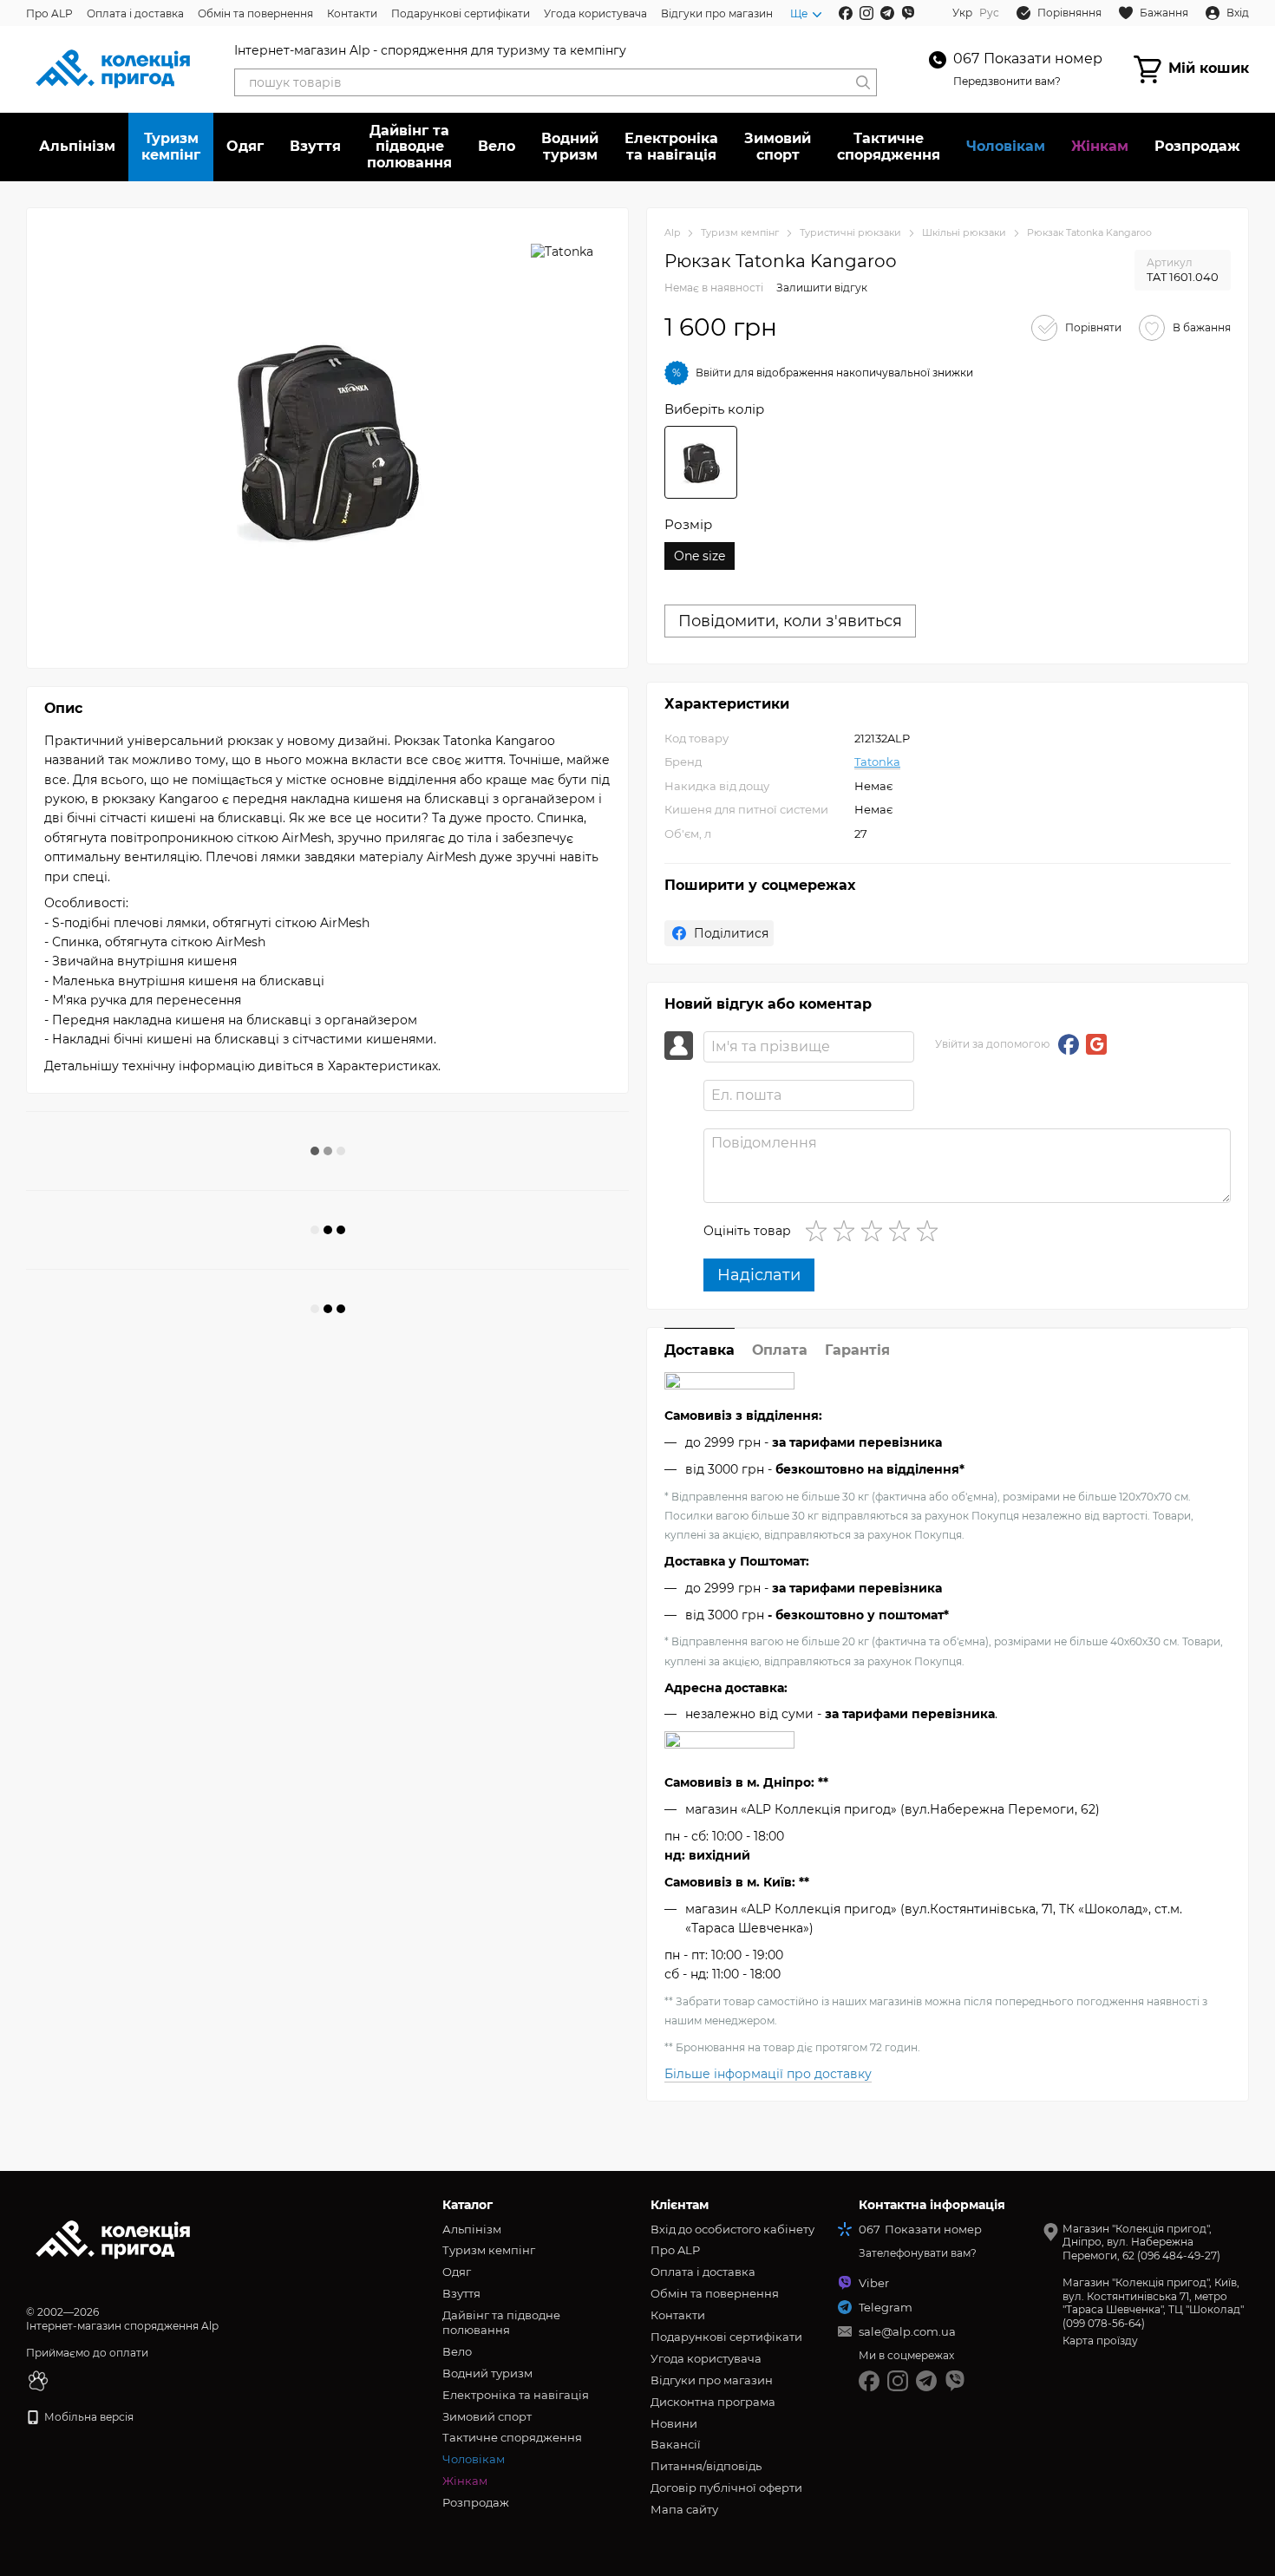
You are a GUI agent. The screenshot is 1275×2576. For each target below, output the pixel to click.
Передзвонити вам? (1007, 81)
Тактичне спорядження (889, 146)
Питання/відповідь (706, 2466)
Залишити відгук (822, 288)
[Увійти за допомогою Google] (1096, 1044)
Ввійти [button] (713, 373)
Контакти (352, 13)
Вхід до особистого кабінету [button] (732, 2229)
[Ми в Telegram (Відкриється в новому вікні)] (887, 13)
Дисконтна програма (713, 2402)
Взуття (315, 146)
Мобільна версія (88, 2417)
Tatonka (877, 762)
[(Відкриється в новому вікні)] (38, 2380)
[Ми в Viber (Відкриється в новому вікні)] (908, 13)
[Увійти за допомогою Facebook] (1069, 1044)
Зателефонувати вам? (918, 2253)
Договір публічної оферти (726, 2488)
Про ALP (49, 13)
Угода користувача (595, 13)
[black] (701, 462)
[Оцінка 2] (847, 1231)
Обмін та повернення (255, 13)
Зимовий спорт (778, 146)
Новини (674, 2423)
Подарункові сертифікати (461, 13)
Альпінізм (77, 146)
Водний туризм (570, 146)
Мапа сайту (684, 2509)
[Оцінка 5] (931, 1231)
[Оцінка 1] (820, 1231)
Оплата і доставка (135, 13)
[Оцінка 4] (903, 1231)
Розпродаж (1197, 146)
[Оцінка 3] (875, 1231)
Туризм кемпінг (171, 146)
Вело (497, 146)
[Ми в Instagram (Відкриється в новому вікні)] (866, 13)
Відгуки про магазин (717, 13)
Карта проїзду (1100, 2341)
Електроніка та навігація (671, 146)
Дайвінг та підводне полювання (409, 147)
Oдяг (245, 146)
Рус (989, 13)
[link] (719, 933)
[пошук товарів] (863, 82)
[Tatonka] (562, 251)
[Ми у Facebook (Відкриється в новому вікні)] (846, 13)
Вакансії (676, 2444)
